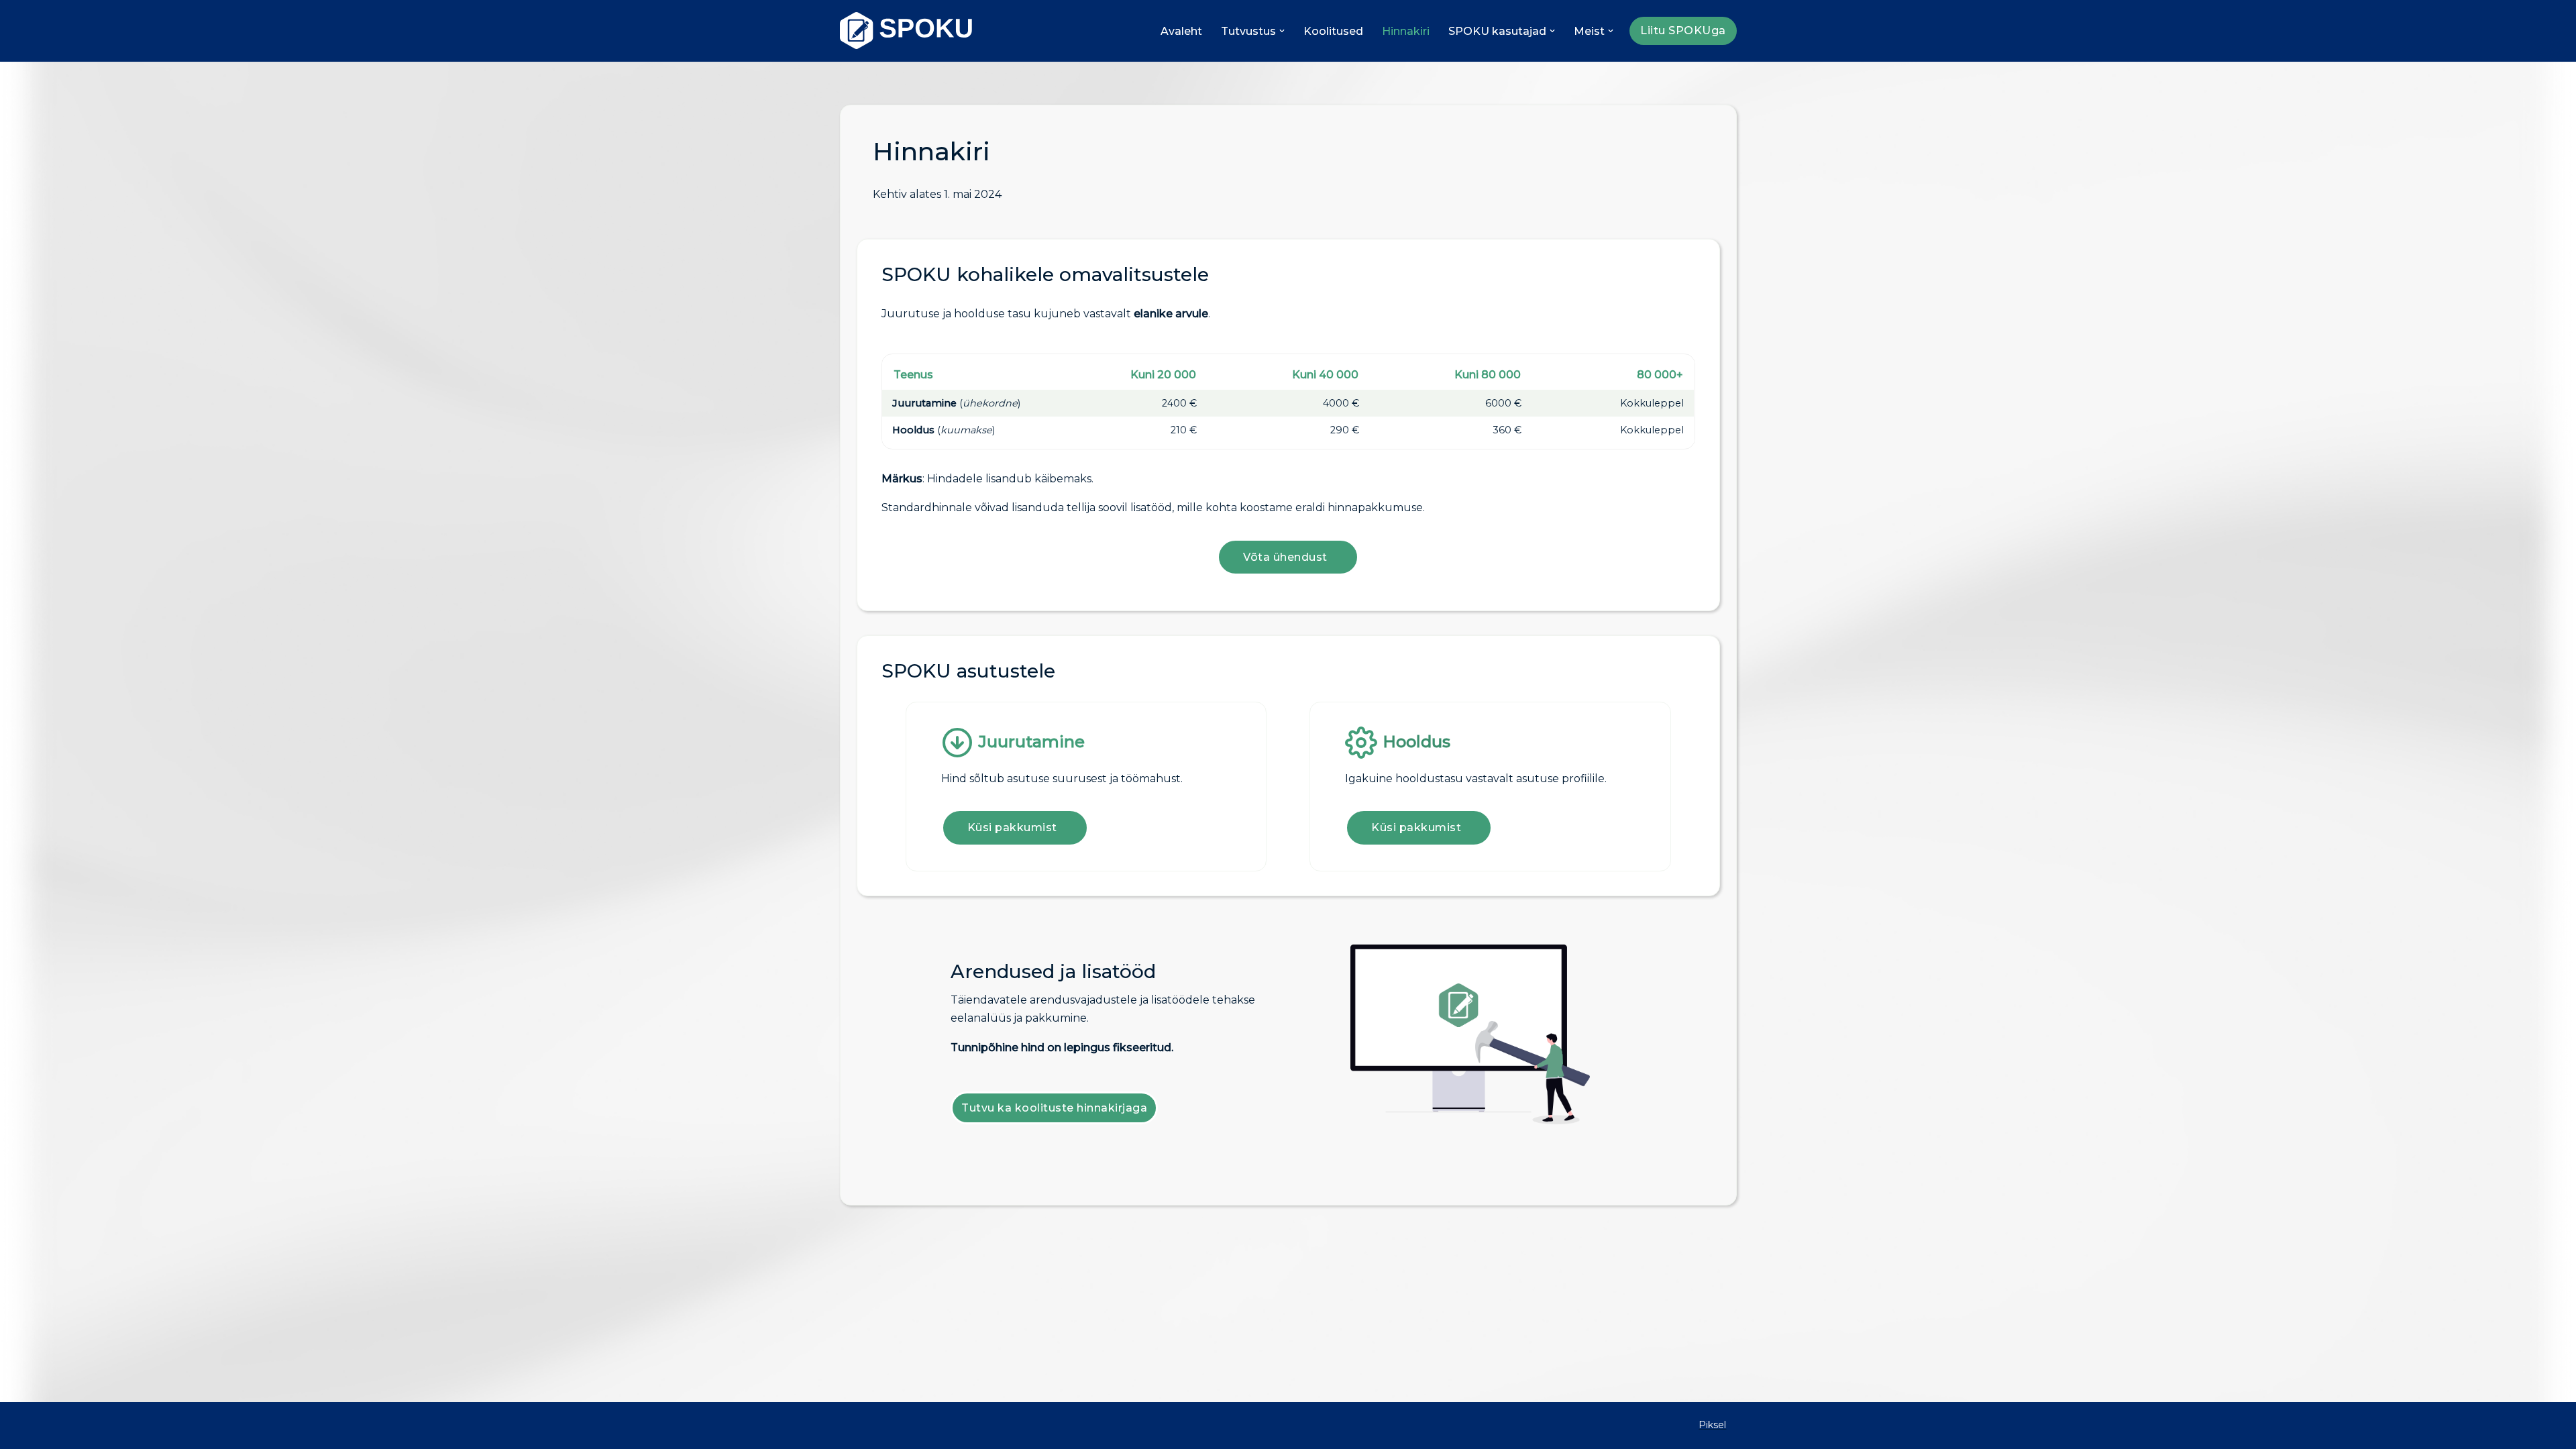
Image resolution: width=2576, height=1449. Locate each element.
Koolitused (1333, 31)
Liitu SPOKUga (1683, 31)
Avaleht (1181, 31)
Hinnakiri (1406, 31)
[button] (1282, 31)
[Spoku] (907, 31)
